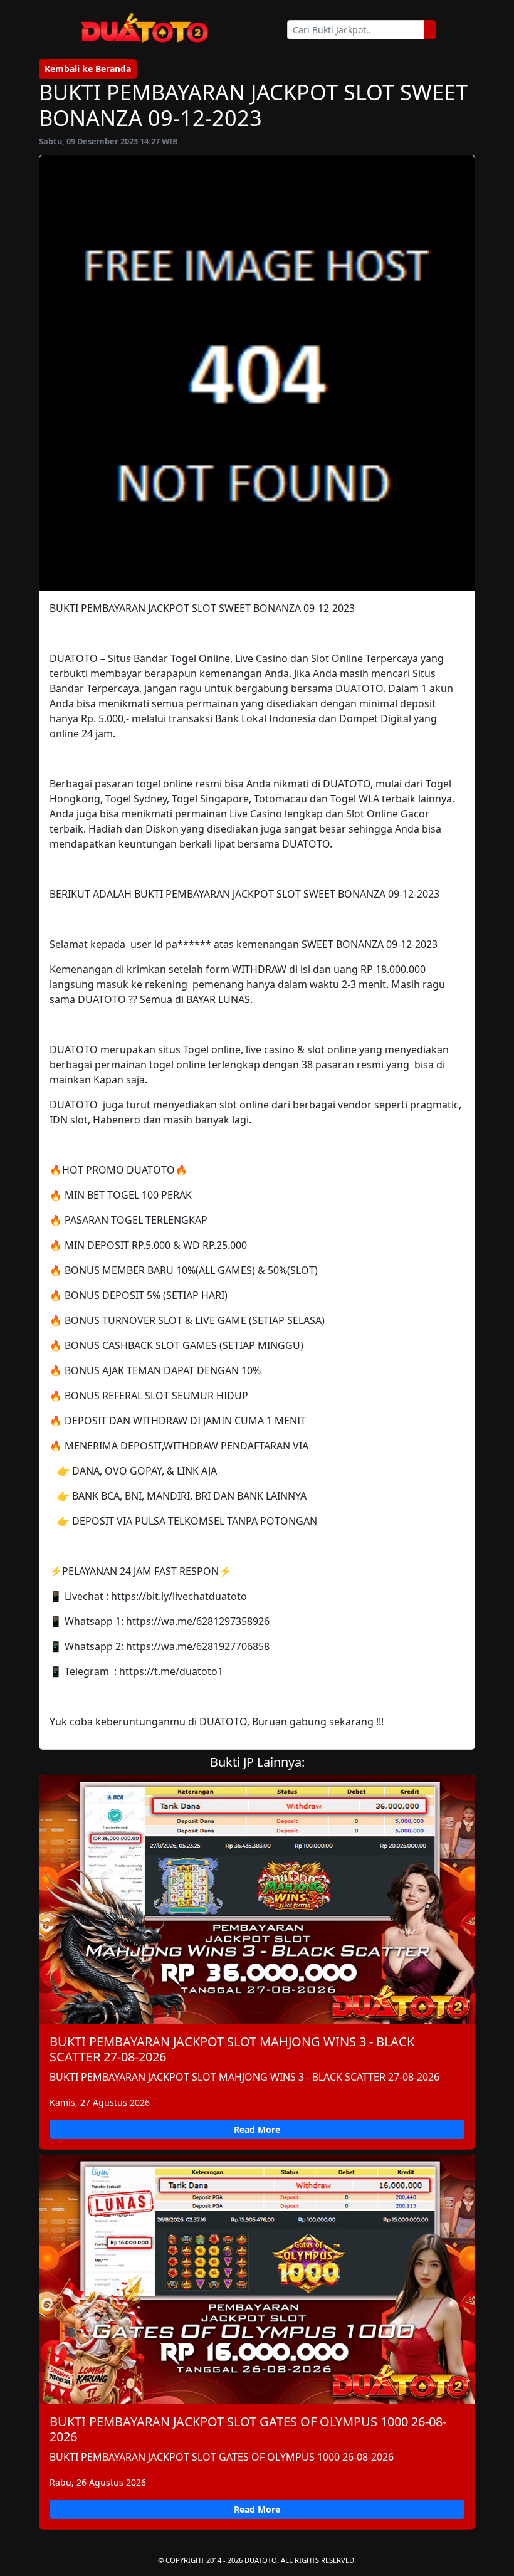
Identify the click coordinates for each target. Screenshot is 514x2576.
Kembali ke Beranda (88, 69)
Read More (257, 2129)
